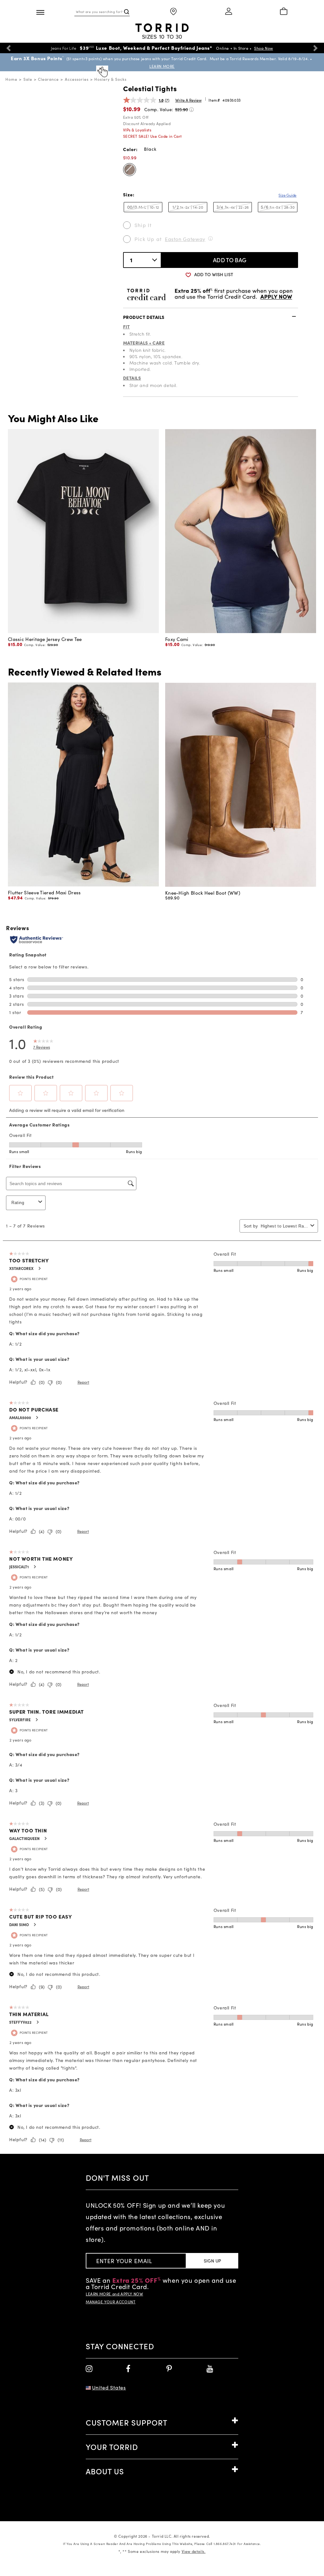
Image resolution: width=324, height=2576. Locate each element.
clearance (48, 79)
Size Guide (287, 195)
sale (28, 79)
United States (109, 2387)
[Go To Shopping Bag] (283, 12)
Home (11, 79)
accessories (77, 79)
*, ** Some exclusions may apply (162, 2551)
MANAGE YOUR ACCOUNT (111, 2302)
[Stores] (173, 12)
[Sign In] (229, 12)
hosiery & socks (110, 79)
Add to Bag (230, 260)
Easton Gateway (185, 239)
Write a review (188, 100)
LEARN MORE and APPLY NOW (114, 2294)
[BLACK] (130, 170)
